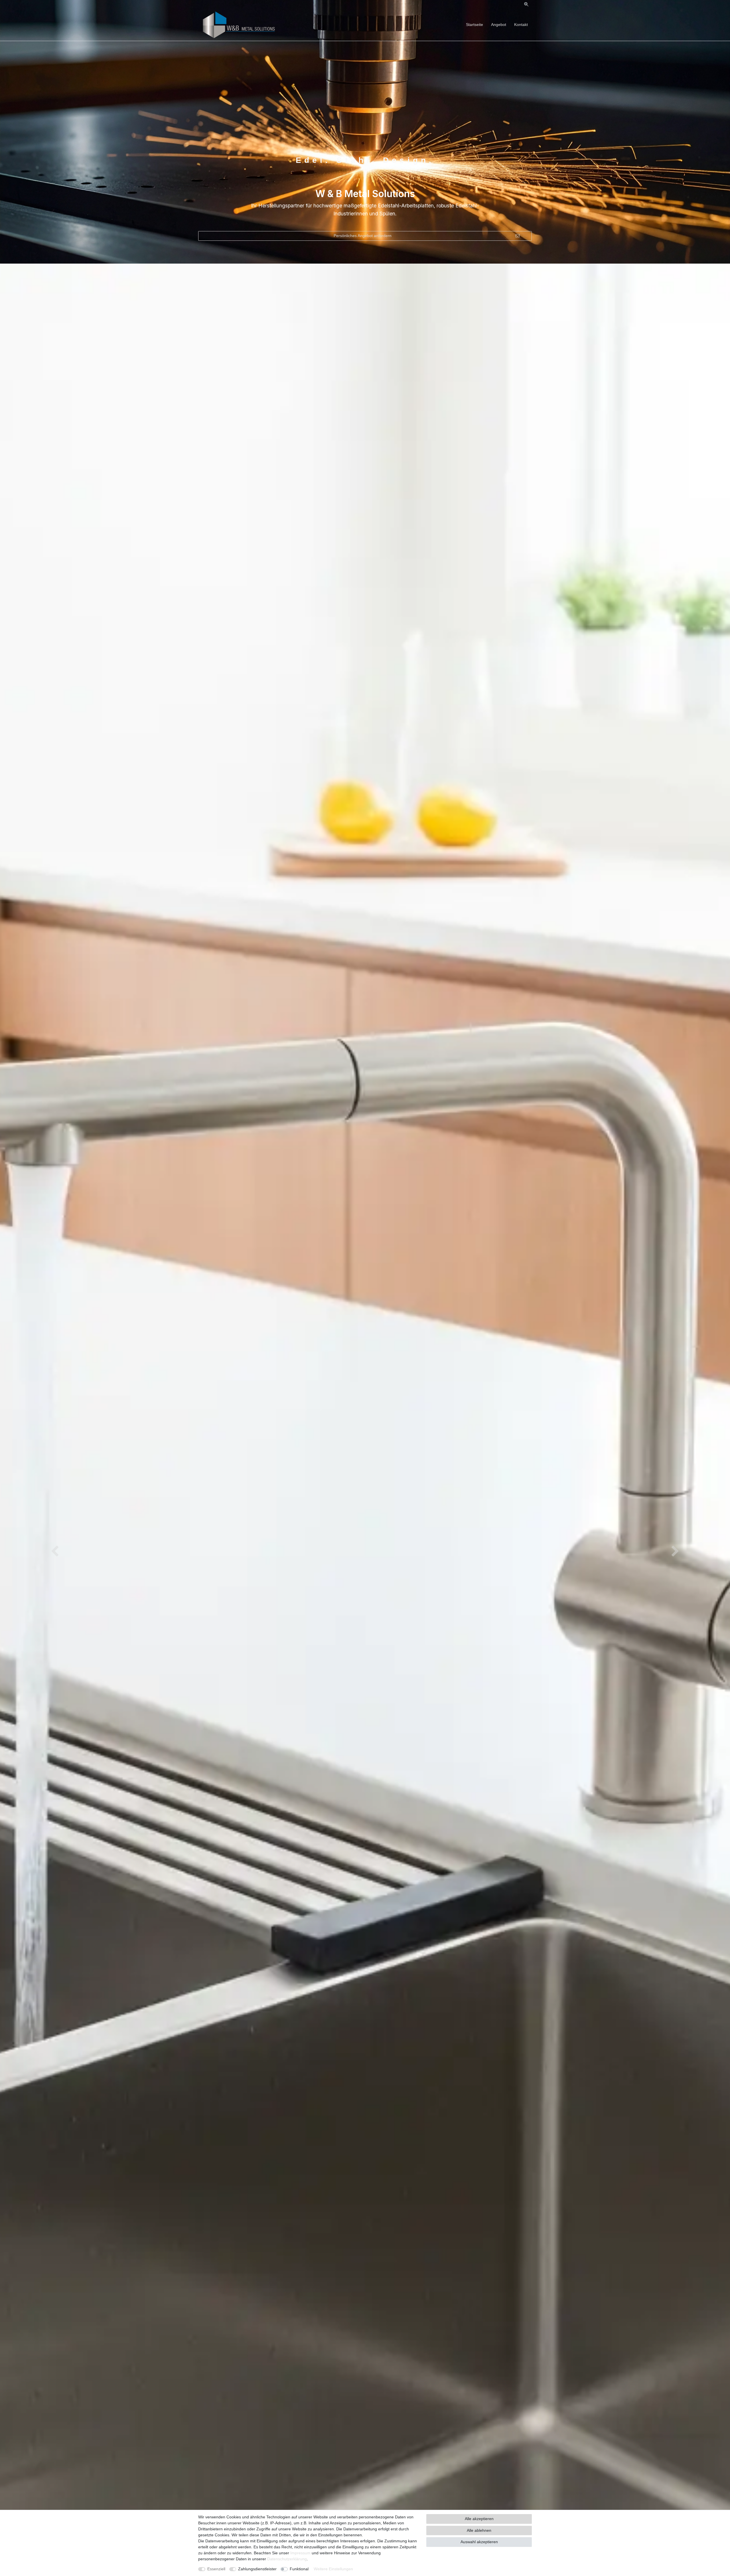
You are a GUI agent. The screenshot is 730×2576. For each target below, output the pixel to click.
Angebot (499, 25)
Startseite (474, 25)
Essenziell (216, 2569)
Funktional (299, 2569)
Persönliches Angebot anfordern (363, 236)
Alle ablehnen (479, 2530)
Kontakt (521, 25)
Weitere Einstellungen (333, 2569)
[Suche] (526, 4)
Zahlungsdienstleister (257, 2569)
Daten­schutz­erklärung (287, 2559)
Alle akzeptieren (479, 2519)
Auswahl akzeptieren (479, 2542)
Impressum (300, 2553)
